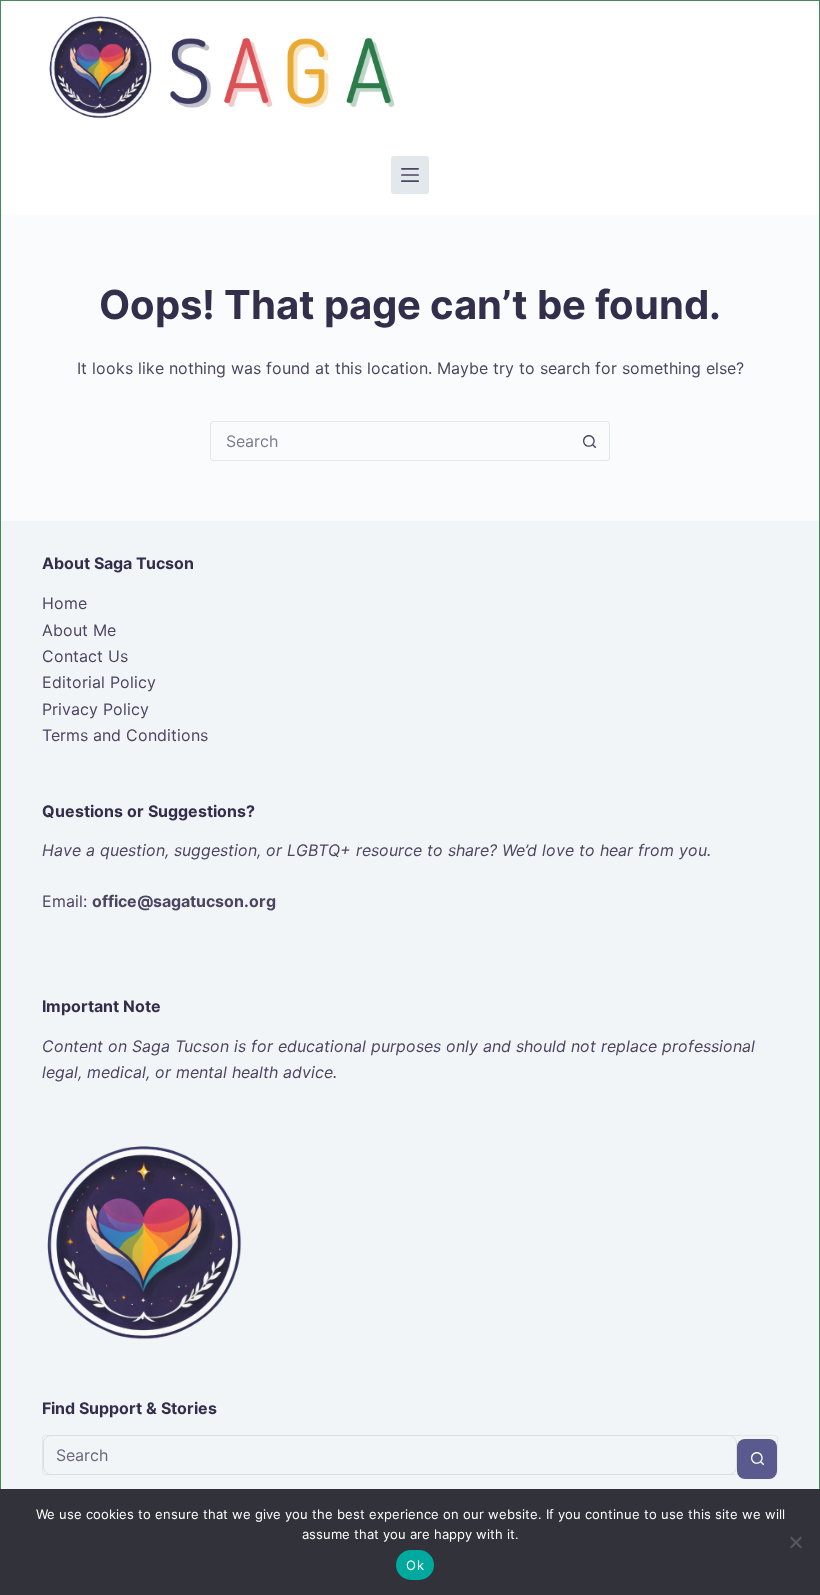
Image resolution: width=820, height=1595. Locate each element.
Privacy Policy (95, 709)
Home (64, 603)
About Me (79, 630)
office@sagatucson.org (184, 901)
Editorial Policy (99, 682)
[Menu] (410, 175)
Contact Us (85, 656)
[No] (795, 1542)
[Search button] (589, 441)
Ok (415, 1565)
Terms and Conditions (125, 735)
